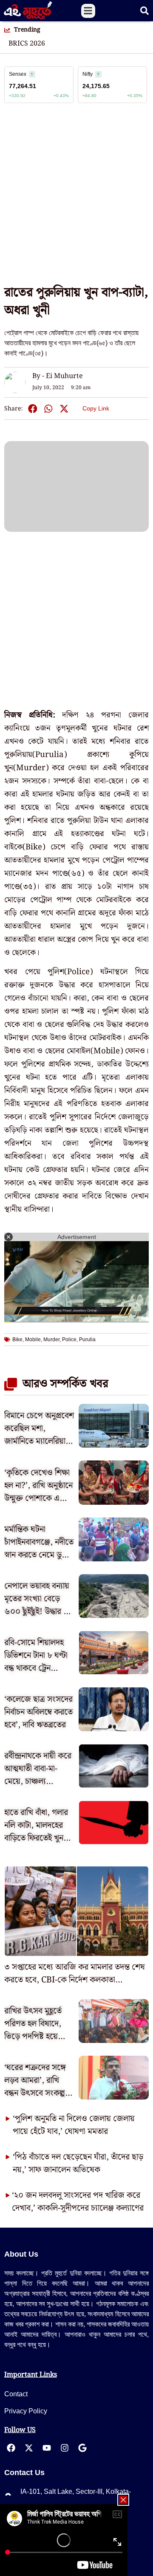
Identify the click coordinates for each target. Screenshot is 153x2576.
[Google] (82, 2448)
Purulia (87, 1340)
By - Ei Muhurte (58, 376)
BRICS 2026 (27, 44)
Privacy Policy (26, 2411)
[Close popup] (123, 2500)
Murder (51, 1340)
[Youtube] (47, 2448)
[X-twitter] (29, 2448)
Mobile (33, 1340)
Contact (16, 2394)
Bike (17, 1340)
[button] (88, 11)
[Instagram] (65, 2448)
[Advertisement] (76, 198)
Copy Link (96, 407)
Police (69, 1340)
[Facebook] (11, 2448)
